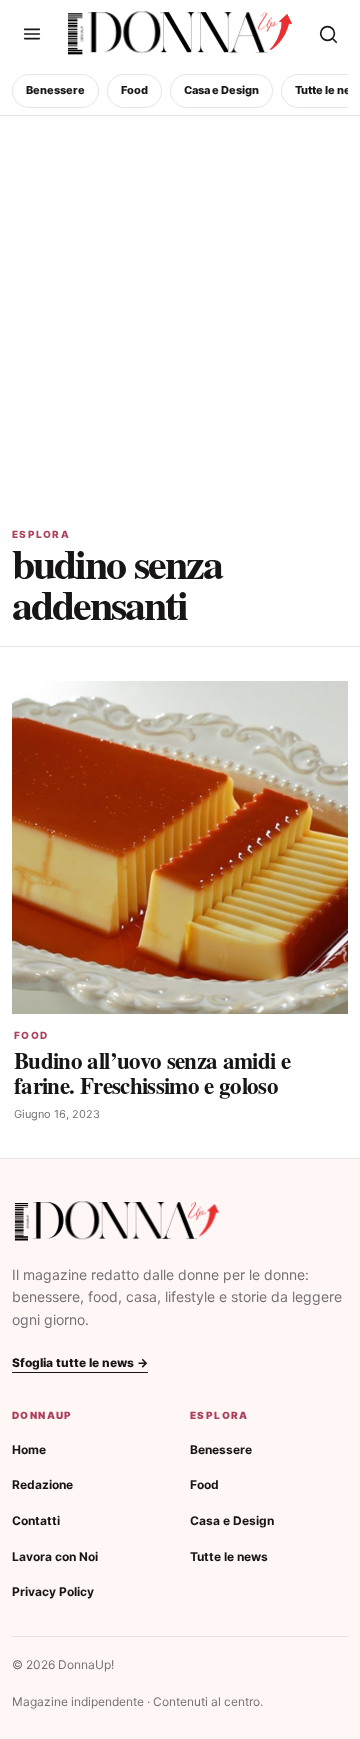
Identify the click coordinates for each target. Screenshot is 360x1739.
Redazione (42, 1484)
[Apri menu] (32, 34)
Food (134, 90)
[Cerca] (328, 34)
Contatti (36, 1520)
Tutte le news (229, 1556)
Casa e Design (221, 90)
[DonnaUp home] (117, 1221)
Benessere (55, 90)
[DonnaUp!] (180, 33)
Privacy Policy (53, 1591)
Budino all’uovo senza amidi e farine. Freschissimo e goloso (152, 1072)
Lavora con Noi (55, 1556)
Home (29, 1449)
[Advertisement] (180, 306)
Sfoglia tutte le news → (80, 1362)
